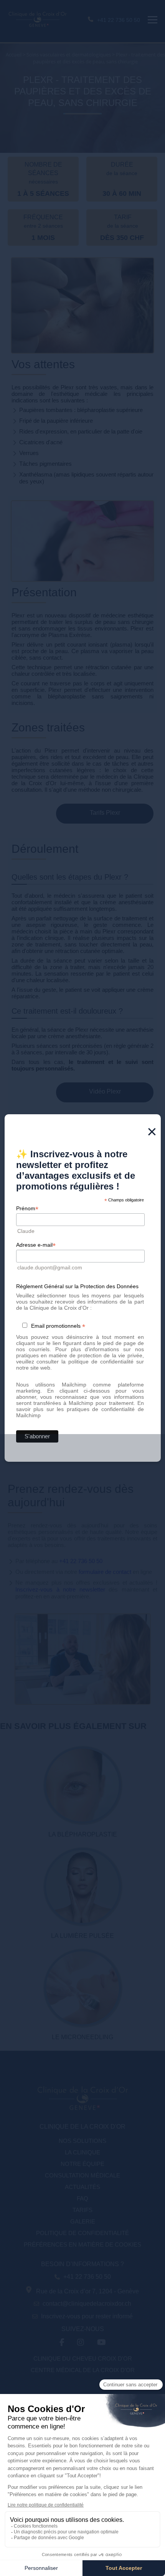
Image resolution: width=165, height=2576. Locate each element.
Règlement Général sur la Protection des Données (77, 1286)
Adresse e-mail (36, 1245)
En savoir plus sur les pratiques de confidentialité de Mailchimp (80, 1409)
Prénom (27, 1209)
